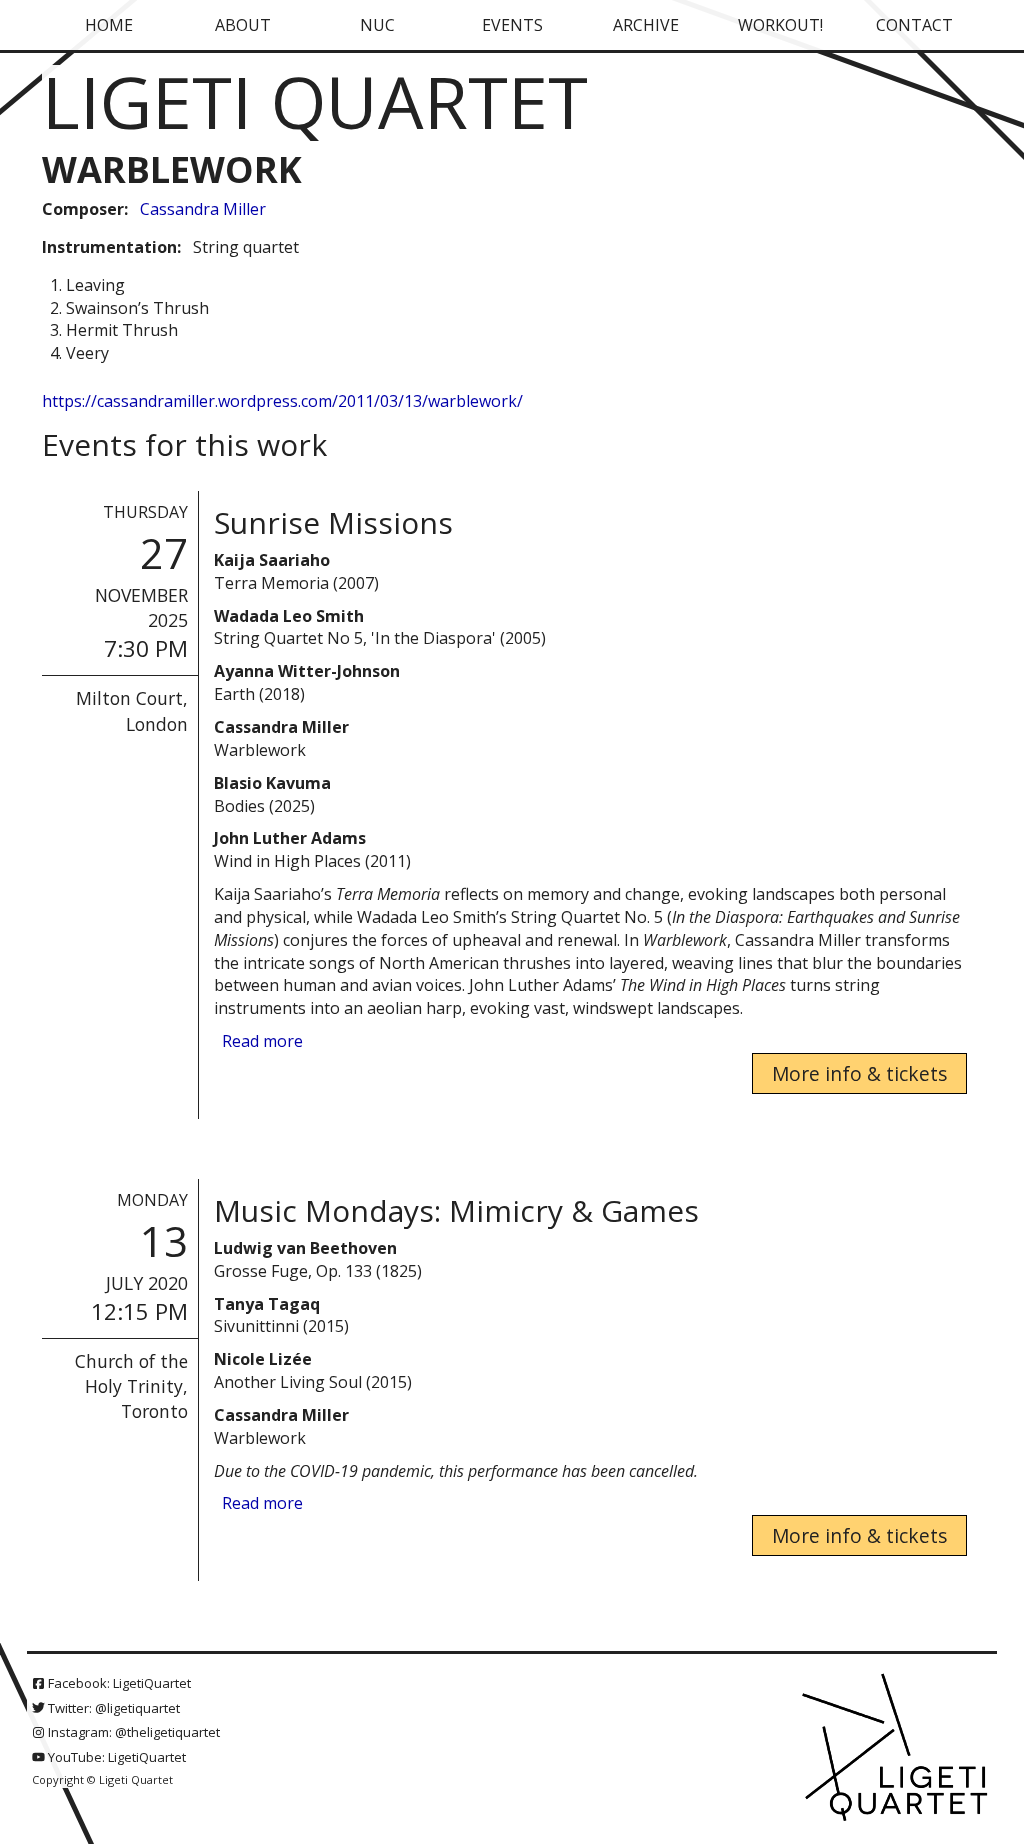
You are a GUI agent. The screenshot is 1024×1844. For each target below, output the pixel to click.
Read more (262, 1041)
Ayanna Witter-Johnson (307, 671)
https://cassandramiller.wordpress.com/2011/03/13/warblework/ (282, 401)
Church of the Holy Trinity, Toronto (131, 1386)
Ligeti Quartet (315, 101)
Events (512, 25)
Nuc (377, 25)
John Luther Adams (290, 838)
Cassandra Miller (203, 209)
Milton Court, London (132, 710)
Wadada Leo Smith (289, 616)
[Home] (897, 1749)
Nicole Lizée (263, 1359)
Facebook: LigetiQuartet (118, 1683)
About (243, 25)
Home (109, 25)
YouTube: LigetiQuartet (115, 1757)
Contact (914, 25)
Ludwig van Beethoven (305, 1248)
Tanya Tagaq (267, 1304)
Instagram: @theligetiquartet (132, 1732)
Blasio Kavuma (272, 783)
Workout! (780, 25)
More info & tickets (859, 1073)
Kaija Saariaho (272, 560)
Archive (646, 25)
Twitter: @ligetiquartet (112, 1708)
